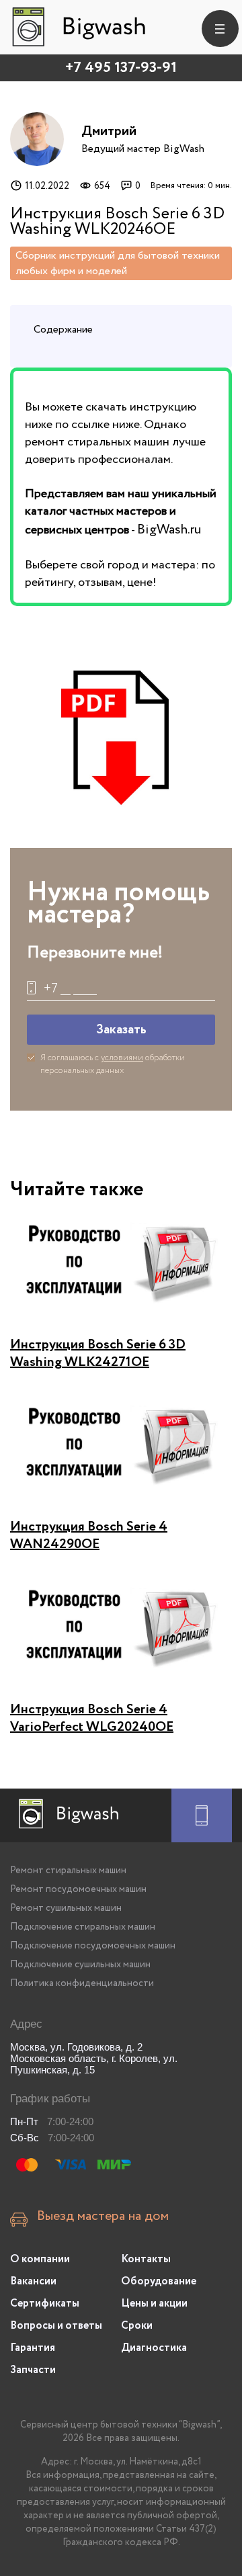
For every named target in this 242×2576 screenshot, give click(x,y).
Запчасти (33, 2370)
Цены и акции (154, 2304)
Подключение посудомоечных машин (93, 1946)
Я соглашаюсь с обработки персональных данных (113, 1064)
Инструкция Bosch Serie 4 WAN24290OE (89, 1536)
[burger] (220, 29)
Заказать (121, 1030)
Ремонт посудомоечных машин (78, 1889)
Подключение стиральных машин (83, 1927)
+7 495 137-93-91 (121, 68)
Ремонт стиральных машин (68, 1871)
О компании (40, 2259)
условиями (122, 1058)
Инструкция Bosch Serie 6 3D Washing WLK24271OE (98, 1354)
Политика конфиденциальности (82, 1983)
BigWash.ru (169, 530)
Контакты (146, 2259)
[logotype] (77, 27)
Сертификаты (45, 2304)
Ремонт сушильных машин (66, 1908)
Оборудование (159, 2281)
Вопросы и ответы (56, 2326)
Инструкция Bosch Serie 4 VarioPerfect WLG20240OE (92, 1718)
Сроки (137, 2326)
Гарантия (33, 2348)
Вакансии (33, 2281)
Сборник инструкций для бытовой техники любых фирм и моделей (118, 263)
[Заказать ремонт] (202, 1815)
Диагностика (154, 2348)
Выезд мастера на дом (103, 2217)
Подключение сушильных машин (80, 1965)
